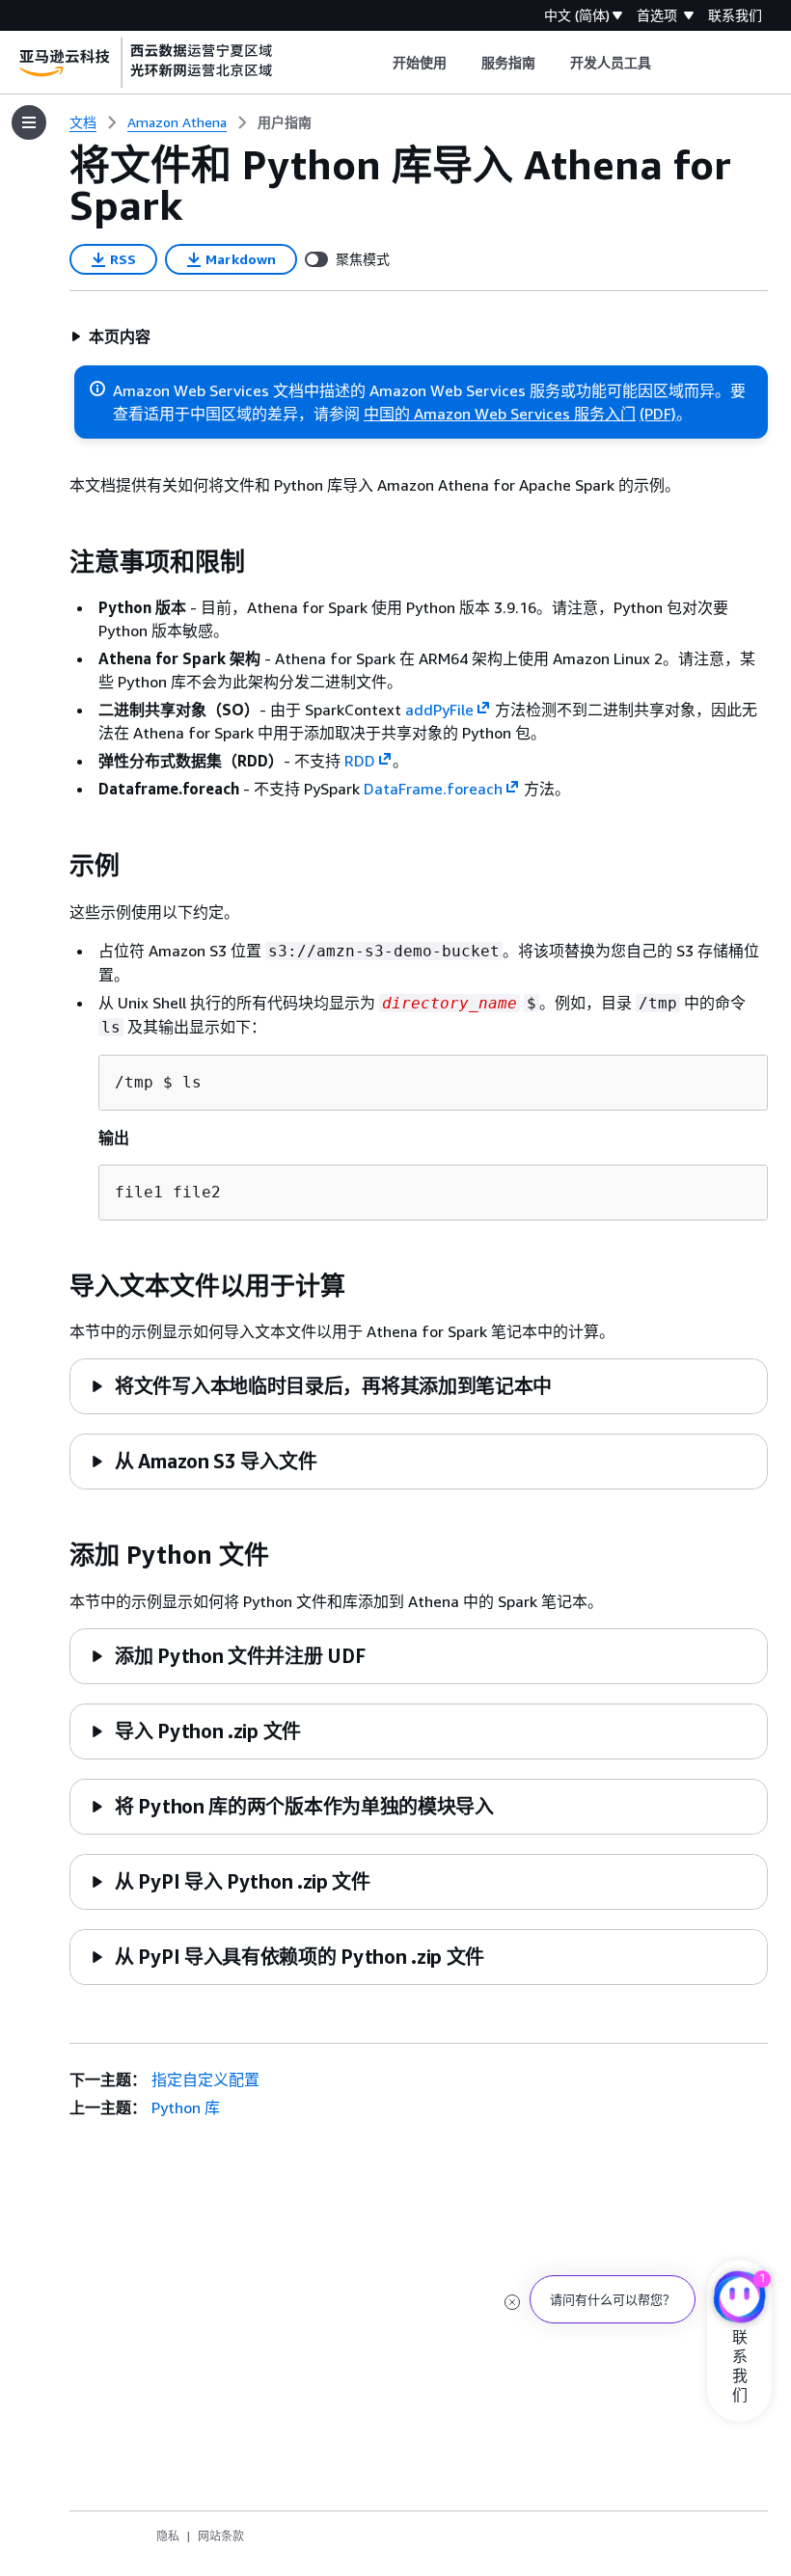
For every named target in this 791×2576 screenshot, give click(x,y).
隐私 (168, 2536)
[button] (110, 336)
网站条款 (221, 2536)
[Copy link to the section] (54, 562)
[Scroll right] (666, 63)
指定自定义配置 (205, 2080)
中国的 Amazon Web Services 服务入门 (500, 414)
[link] (285, 122)
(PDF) (658, 414)
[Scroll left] (378, 63)
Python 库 (186, 2107)
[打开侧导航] (29, 122)
